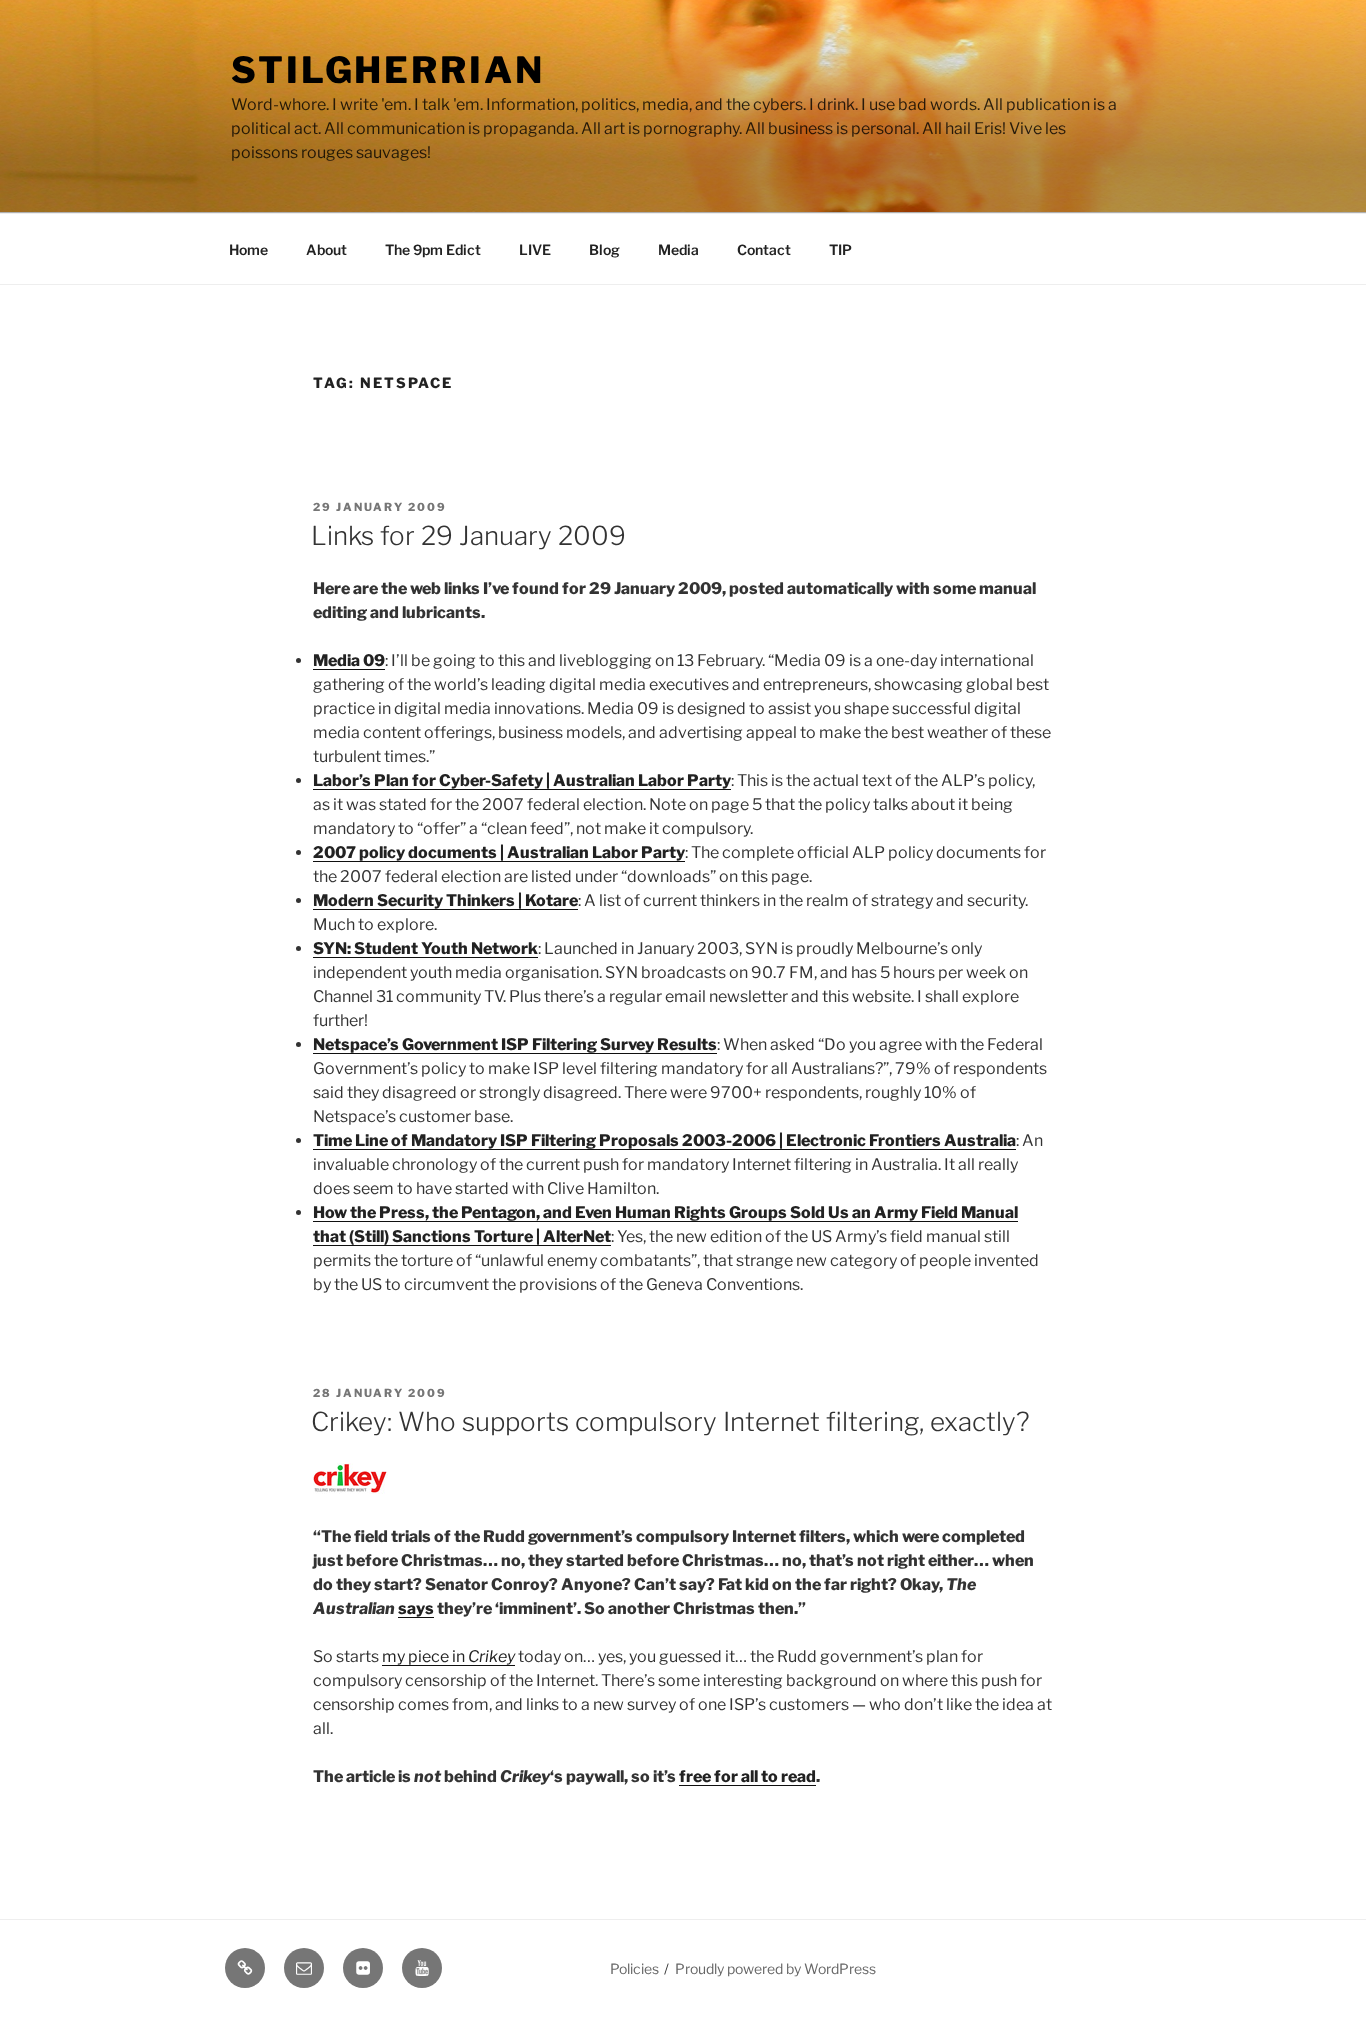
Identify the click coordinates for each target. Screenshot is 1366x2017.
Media (678, 249)
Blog (604, 249)
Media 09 (349, 660)
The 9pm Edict (433, 249)
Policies (634, 1968)
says (416, 1608)
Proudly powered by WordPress (775, 1968)
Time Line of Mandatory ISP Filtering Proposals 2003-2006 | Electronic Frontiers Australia (664, 1140)
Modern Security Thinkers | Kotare (445, 900)
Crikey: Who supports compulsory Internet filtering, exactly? (670, 1421)
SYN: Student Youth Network (425, 948)
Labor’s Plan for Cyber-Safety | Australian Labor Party (522, 780)
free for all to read (747, 1776)
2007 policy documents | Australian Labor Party (499, 852)
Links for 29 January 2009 (468, 535)
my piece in (448, 1656)
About (326, 249)
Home (248, 249)
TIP (840, 249)
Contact (764, 249)
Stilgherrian (388, 70)
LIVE (535, 249)
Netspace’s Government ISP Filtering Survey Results (515, 1044)
